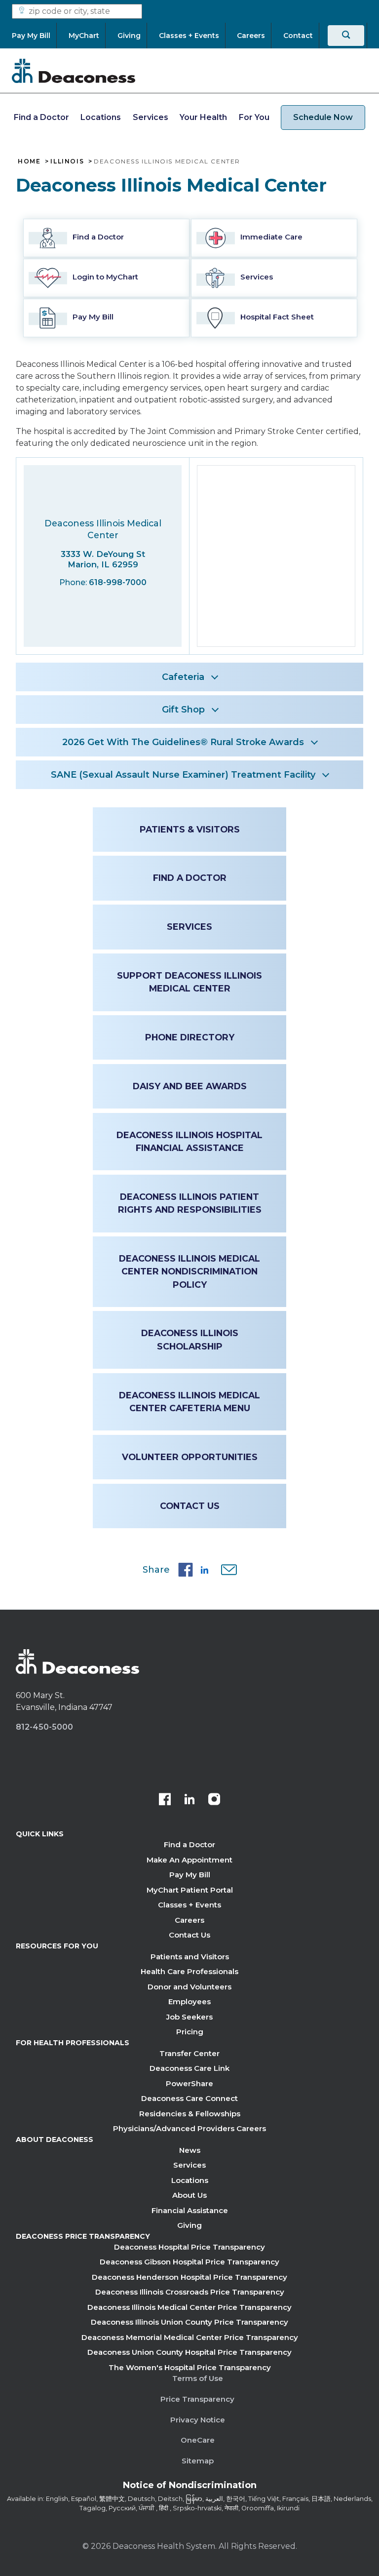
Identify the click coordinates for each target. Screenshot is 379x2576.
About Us (189, 2195)
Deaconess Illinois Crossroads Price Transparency (190, 2292)
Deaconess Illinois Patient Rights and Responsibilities (190, 1203)
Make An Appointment (189, 1860)
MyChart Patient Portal (190, 1890)
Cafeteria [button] (183, 677)
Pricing (190, 2032)
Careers (189, 1920)
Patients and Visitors (190, 1957)
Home (29, 161)
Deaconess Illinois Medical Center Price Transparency (189, 2307)
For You (254, 117)
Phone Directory (190, 1037)
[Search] (346, 36)
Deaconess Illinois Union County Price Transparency (189, 2322)
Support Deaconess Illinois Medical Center (189, 982)
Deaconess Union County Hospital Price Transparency (189, 2352)
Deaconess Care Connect (189, 2098)
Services (151, 117)
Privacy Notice (198, 2420)
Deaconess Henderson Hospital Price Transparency (189, 2277)
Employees (189, 2001)
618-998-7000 (118, 582)
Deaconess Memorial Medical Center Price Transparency (190, 2337)
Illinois (67, 161)
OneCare (198, 2440)
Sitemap (198, 2461)
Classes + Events (189, 1905)
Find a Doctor (41, 117)
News (190, 2150)
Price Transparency (197, 2399)
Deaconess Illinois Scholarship (190, 1339)
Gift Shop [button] (183, 710)
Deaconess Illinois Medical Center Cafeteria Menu (189, 1402)
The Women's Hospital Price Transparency (190, 2367)
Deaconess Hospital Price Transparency (189, 2247)
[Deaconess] (74, 71)
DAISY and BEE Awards (190, 1086)
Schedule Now (323, 117)
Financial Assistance (190, 2210)
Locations (101, 117)
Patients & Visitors (190, 829)
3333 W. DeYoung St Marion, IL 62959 (103, 559)
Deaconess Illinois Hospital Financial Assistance (189, 1141)
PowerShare (189, 2083)
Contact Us (190, 1506)
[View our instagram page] (214, 1800)
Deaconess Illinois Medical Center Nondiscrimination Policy (189, 1271)
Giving (189, 2225)
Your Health (203, 117)
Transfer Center (189, 2053)
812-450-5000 (44, 1727)
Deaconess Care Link (189, 2068)
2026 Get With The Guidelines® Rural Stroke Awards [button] (183, 742)
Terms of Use (198, 2378)
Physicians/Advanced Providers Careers (189, 2128)
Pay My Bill (190, 1875)
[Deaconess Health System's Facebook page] (165, 1800)
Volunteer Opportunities (190, 1457)
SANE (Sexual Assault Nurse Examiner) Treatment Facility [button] (183, 775)
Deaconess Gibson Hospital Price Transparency (189, 2262)
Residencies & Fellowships (190, 2114)
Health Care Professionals (189, 1971)
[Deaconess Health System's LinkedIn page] (189, 1800)
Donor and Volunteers (189, 1987)
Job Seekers (189, 2017)
